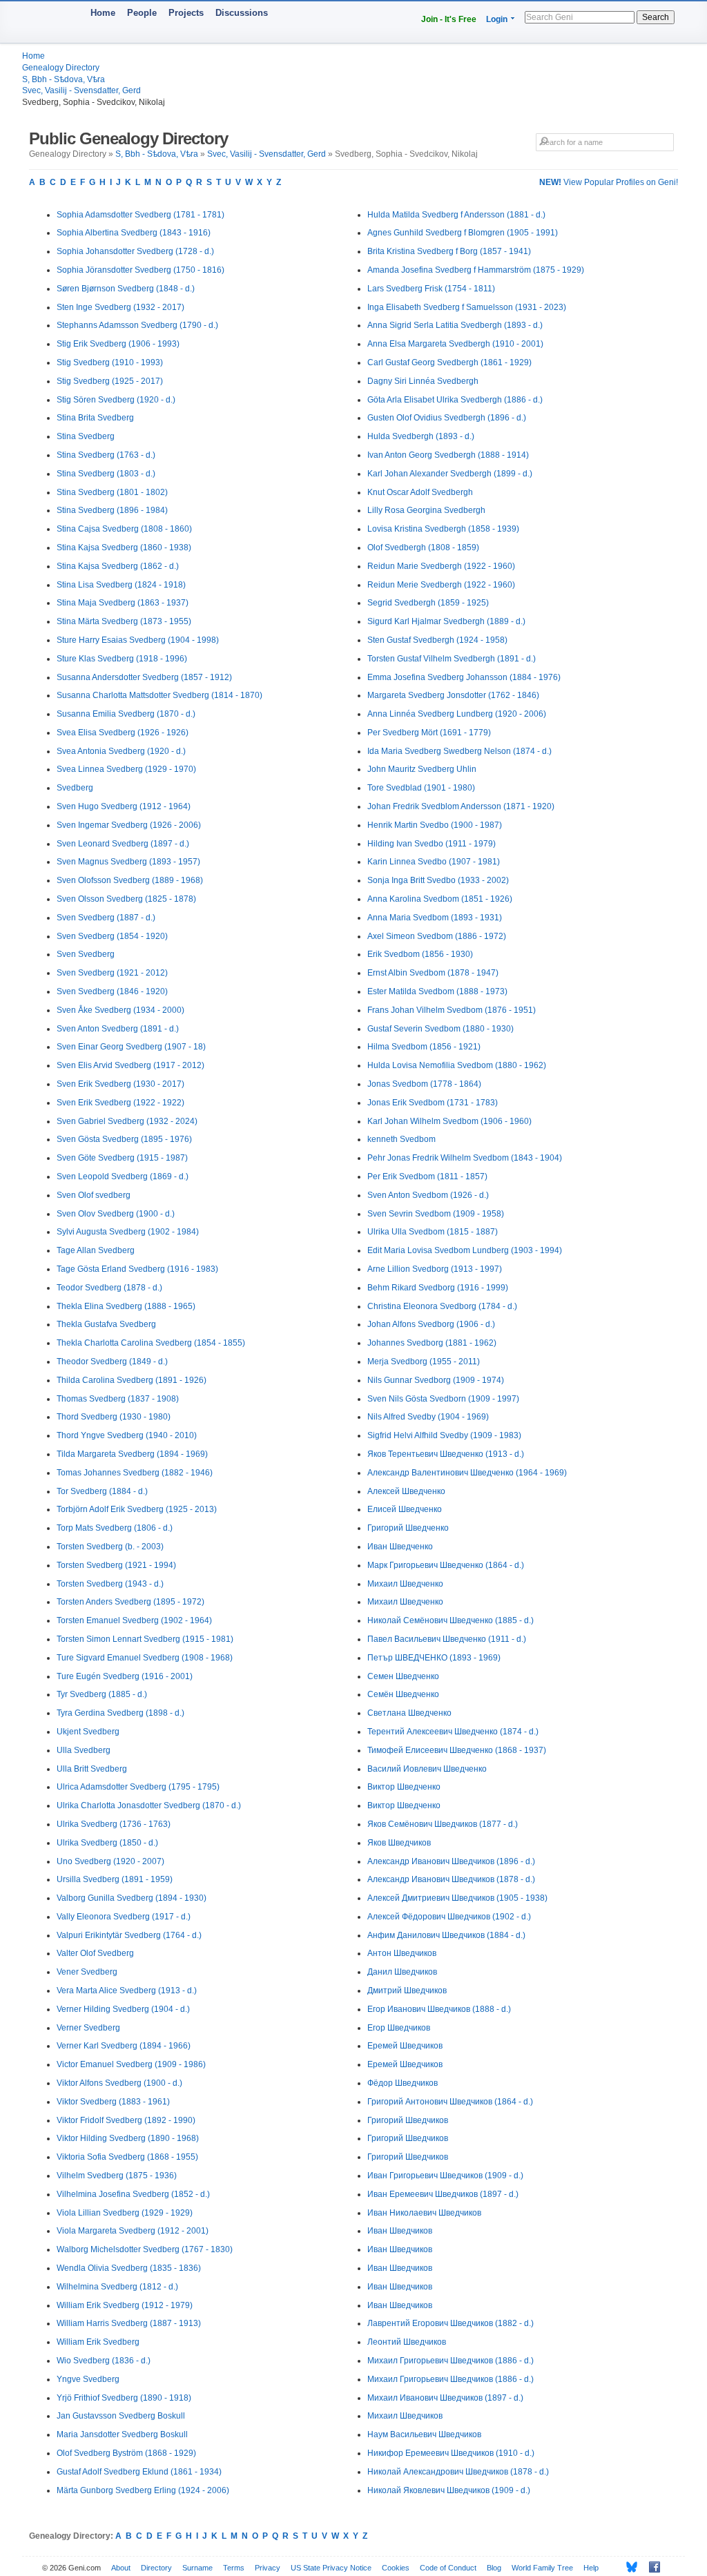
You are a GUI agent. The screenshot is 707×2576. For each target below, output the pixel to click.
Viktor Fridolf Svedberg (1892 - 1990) (126, 2120)
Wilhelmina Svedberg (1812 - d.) (117, 2287)
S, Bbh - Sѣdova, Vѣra (64, 79)
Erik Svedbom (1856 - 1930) (420, 954)
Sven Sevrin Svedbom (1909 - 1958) (436, 1214)
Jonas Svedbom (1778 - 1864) (424, 1084)
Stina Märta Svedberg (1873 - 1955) (124, 621)
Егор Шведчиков (399, 2028)
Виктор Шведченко (404, 1787)
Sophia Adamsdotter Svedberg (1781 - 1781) (141, 215)
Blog (494, 2568)
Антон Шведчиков (402, 1953)
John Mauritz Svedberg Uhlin (422, 769)
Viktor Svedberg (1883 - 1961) (113, 2102)
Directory (156, 2568)
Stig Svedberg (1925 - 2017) (110, 381)
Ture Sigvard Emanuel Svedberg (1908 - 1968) (145, 1658)
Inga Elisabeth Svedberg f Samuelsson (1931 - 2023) (467, 307)
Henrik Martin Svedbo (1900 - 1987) (435, 825)
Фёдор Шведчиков (403, 2083)
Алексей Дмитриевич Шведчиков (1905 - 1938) (457, 1898)
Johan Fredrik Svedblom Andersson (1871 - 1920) (461, 806)
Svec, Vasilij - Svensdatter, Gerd (81, 90)
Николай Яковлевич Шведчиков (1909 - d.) (449, 2490)
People (142, 13)
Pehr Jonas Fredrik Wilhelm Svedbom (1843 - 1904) (465, 1158)
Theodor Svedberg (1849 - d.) (112, 1362)
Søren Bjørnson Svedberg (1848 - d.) (126, 289)
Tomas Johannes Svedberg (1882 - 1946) (135, 1473)
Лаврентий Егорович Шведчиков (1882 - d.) (451, 2323)
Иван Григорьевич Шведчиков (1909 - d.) (445, 2176)
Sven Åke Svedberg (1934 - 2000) (120, 1010)
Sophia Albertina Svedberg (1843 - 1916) (134, 233)
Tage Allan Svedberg (96, 1250)
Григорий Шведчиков (408, 2120)
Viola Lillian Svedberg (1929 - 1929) (125, 2213)
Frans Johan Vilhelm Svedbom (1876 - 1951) (452, 1010)
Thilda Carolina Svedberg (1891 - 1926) (132, 1380)
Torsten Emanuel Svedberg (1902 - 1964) (134, 1620)
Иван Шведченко (400, 1547)
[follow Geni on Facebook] (651, 2567)
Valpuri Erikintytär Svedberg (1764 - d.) (129, 1935)
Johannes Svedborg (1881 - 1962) (432, 1343)
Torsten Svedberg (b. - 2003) (110, 1547)
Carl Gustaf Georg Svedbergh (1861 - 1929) (449, 362)
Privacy (268, 2568)
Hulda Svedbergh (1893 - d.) (421, 436)
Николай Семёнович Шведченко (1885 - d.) (451, 1620)
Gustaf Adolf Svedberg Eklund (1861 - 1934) (139, 2472)
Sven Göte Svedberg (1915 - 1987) (122, 1158)
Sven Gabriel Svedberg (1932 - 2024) (127, 1121)
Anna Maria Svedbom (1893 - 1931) (435, 918)
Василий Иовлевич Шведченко (427, 1769)
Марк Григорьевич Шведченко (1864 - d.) (446, 1565)
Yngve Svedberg (88, 2379)
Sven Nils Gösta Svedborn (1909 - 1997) (443, 1399)
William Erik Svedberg (98, 2342)
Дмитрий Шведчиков (407, 1991)
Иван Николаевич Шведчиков (424, 2213)
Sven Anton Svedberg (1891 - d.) (118, 1029)
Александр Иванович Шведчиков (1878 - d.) (451, 1879)
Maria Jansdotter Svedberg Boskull (122, 2434)
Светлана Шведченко (409, 1713)
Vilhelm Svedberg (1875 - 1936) (117, 2176)
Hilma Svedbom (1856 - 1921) (424, 1047)
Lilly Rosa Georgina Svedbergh (426, 510)
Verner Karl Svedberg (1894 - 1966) (124, 2046)
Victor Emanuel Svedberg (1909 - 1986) (131, 2064)
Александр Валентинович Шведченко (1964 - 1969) (467, 1473)
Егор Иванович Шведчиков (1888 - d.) (439, 2009)
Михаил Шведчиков (405, 2416)
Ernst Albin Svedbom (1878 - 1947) (433, 973)
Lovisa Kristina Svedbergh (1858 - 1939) (443, 529)
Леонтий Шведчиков (407, 2342)
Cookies (396, 2568)
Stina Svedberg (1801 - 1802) (112, 492)
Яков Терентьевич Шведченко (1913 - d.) (446, 1454)
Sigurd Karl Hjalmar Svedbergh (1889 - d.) (446, 621)
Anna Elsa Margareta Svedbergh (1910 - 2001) (455, 344)
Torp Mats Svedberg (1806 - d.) (115, 1528)
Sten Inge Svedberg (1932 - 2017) (120, 307)
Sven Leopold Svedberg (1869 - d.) (123, 1176)
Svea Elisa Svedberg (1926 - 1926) (123, 733)
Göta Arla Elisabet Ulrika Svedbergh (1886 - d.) (455, 400)
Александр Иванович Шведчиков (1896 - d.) (451, 1861)
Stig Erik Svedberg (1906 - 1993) (118, 344)
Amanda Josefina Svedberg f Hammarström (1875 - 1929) (476, 270)
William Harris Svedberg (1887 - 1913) (129, 2323)
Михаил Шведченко (405, 1584)
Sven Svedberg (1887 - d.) (106, 918)
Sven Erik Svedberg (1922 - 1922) (120, 1103)
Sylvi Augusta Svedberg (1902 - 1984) (128, 1232)
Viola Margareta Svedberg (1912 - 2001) (133, 2231)
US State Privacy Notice (331, 2568)
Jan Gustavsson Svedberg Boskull (121, 2416)
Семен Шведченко (403, 1676)
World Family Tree (542, 2568)
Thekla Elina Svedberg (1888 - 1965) (126, 1306)
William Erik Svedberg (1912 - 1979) (125, 2305)
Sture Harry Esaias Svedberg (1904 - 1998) (138, 640)
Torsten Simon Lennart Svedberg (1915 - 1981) (145, 1639)
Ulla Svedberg (84, 1750)
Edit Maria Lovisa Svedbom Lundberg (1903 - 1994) (465, 1250)
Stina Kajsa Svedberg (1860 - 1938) (124, 548)
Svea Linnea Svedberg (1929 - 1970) (126, 769)
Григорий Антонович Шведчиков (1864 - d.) (450, 2102)
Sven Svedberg (86, 954)
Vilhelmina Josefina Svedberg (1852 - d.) (133, 2194)
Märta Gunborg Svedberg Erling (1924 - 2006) (143, 2490)
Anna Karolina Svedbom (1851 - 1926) (440, 899)
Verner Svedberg (88, 2028)
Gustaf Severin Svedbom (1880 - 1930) (440, 1029)
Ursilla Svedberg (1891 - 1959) (115, 1879)
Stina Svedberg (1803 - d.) (106, 474)
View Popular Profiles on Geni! (609, 182)
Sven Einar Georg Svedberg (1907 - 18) (131, 1047)
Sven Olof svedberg (94, 1195)
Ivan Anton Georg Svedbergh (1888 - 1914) (448, 455)
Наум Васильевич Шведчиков (424, 2434)
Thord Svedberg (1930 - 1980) (114, 1417)
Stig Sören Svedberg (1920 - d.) (116, 400)
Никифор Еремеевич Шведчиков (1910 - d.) (451, 2453)
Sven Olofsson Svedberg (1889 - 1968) (130, 880)
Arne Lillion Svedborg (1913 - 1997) (435, 1269)
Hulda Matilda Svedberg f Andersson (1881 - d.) (456, 215)
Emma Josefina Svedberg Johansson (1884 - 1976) (464, 677)
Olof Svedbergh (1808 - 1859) (423, 548)
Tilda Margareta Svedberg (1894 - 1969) (132, 1454)
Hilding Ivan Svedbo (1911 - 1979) (432, 844)
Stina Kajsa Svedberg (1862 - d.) (118, 566)
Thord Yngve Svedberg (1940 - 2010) (127, 1435)
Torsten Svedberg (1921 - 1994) (116, 1565)
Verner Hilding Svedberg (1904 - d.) (123, 2009)
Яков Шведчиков (399, 1843)
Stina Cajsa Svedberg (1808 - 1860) (124, 529)
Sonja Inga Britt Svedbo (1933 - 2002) (438, 880)
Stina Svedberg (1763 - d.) (106, 455)
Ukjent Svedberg (88, 1732)
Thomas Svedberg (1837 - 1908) (118, 1399)
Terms (234, 2568)
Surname (197, 2568)
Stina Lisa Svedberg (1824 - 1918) (121, 585)
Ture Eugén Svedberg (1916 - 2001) (125, 1676)
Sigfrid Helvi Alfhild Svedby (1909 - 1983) (444, 1435)
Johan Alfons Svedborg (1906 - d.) (431, 1324)
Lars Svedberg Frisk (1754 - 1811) (431, 289)
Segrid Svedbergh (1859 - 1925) (428, 603)
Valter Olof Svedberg (95, 1953)
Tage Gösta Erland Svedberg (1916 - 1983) (137, 1269)
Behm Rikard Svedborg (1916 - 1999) (438, 1288)
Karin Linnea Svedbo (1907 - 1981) (434, 862)
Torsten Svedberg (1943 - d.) (110, 1584)
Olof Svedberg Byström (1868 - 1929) (126, 2453)
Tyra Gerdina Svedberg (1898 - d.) (120, 1713)
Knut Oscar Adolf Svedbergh (420, 492)
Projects (186, 13)
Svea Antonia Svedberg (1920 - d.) (121, 751)
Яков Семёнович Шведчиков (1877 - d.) (443, 1824)
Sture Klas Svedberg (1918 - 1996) (122, 659)
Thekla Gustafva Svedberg (106, 1324)
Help (591, 2568)
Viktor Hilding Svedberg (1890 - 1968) (128, 2138)
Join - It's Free (449, 19)
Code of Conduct (448, 2568)
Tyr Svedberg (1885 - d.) (102, 1694)
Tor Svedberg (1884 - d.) (102, 1491)
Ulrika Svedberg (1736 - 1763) (114, 1824)
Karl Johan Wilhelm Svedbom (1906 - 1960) (449, 1121)
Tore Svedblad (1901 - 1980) (421, 788)
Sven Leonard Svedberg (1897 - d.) (123, 844)
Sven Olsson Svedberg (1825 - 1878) (126, 899)
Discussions (242, 13)
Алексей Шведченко (406, 1491)
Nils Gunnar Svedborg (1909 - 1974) (436, 1380)
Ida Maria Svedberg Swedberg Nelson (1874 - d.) (459, 751)
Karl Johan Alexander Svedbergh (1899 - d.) (450, 474)
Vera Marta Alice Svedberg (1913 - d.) (127, 1991)
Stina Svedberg (86, 436)
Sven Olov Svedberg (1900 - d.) (116, 1214)
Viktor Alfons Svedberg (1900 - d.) (119, 2083)
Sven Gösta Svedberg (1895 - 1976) (124, 1139)
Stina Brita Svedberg (95, 418)
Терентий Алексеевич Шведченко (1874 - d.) (453, 1732)
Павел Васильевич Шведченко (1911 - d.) (447, 1639)
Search (656, 17)
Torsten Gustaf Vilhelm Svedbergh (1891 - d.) (452, 659)
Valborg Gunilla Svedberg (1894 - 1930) (132, 1898)
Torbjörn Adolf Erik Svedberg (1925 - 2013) (137, 1509)
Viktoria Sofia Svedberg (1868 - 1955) (127, 2157)
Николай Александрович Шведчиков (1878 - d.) (458, 2472)
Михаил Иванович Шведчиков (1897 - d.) (445, 2398)
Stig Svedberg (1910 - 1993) (110, 362)
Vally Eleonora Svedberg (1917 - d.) (124, 1917)
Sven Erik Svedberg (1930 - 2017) (120, 1084)
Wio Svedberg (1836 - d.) (104, 2361)
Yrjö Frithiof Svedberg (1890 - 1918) (124, 2398)
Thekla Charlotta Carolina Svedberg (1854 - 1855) (151, 1343)
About (121, 2568)
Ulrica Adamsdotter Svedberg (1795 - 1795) (138, 1787)
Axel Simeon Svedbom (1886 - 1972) (437, 936)
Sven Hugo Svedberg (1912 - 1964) (124, 806)
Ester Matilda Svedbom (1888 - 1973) (437, 991)
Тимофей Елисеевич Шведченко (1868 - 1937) (457, 1750)
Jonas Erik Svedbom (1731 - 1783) (433, 1103)
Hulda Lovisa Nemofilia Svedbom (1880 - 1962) (457, 1065)
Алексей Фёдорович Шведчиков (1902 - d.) (449, 1917)
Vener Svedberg (87, 1972)
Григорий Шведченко (408, 1528)
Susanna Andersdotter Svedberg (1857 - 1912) (144, 677)
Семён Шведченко (403, 1694)
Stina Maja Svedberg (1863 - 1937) (123, 603)
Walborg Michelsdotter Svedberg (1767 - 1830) (145, 2249)
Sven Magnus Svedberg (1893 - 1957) (128, 862)
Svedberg (75, 788)
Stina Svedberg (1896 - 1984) (112, 510)
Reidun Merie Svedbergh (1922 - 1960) (441, 585)
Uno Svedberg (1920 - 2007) (110, 1861)
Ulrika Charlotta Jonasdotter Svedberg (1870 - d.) (149, 1805)
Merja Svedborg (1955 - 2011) (424, 1362)
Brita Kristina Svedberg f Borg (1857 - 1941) (449, 251)
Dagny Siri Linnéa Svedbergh (423, 381)
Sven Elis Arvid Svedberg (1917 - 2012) (130, 1065)
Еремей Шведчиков (405, 2046)
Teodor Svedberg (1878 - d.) (109, 1288)
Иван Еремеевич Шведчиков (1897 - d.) (443, 2194)
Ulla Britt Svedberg (92, 1769)
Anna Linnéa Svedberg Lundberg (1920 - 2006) (457, 714)
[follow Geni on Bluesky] (628, 2567)
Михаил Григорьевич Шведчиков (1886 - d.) (451, 2361)
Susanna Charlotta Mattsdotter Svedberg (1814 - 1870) (159, 695)
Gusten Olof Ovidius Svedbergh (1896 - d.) (447, 418)
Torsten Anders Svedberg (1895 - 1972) (130, 1602)
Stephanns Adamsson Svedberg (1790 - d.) (137, 325)
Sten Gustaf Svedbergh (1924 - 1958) (437, 640)
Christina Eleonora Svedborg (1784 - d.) (442, 1306)
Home (103, 13)
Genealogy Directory (61, 68)
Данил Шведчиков (402, 1972)
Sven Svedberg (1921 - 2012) (112, 973)
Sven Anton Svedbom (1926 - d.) (428, 1195)
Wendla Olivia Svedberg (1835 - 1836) (129, 2268)
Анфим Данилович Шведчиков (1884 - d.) (446, 1935)
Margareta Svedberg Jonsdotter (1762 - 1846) (453, 695)
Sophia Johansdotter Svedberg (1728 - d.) (135, 251)
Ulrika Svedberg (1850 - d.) (107, 1843)
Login (497, 19)
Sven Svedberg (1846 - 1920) (112, 991)
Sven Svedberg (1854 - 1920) (112, 936)
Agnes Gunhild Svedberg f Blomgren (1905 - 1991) (463, 233)
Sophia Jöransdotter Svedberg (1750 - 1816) (141, 270)
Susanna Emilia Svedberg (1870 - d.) (126, 714)
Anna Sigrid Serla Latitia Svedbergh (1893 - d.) (455, 325)
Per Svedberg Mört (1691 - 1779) (429, 733)
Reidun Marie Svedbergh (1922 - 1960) (441, 566)
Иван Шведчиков (400, 2231)
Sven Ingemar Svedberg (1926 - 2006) (129, 825)
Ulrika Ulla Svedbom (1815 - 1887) (433, 1232)
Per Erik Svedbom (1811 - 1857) (427, 1176)
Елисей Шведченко (405, 1509)
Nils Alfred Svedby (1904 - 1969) (428, 1417)
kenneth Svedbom (401, 1139)
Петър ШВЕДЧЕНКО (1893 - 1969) (434, 1658)
